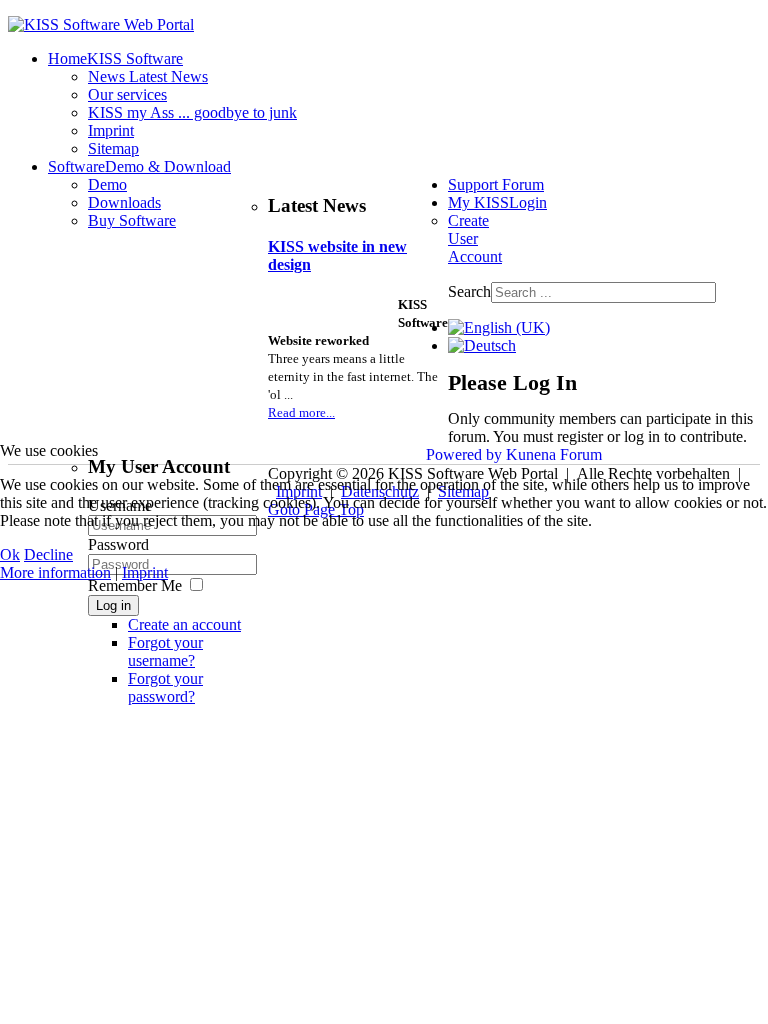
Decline (48, 554)
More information (55, 572)
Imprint (145, 572)
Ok (10, 554)
